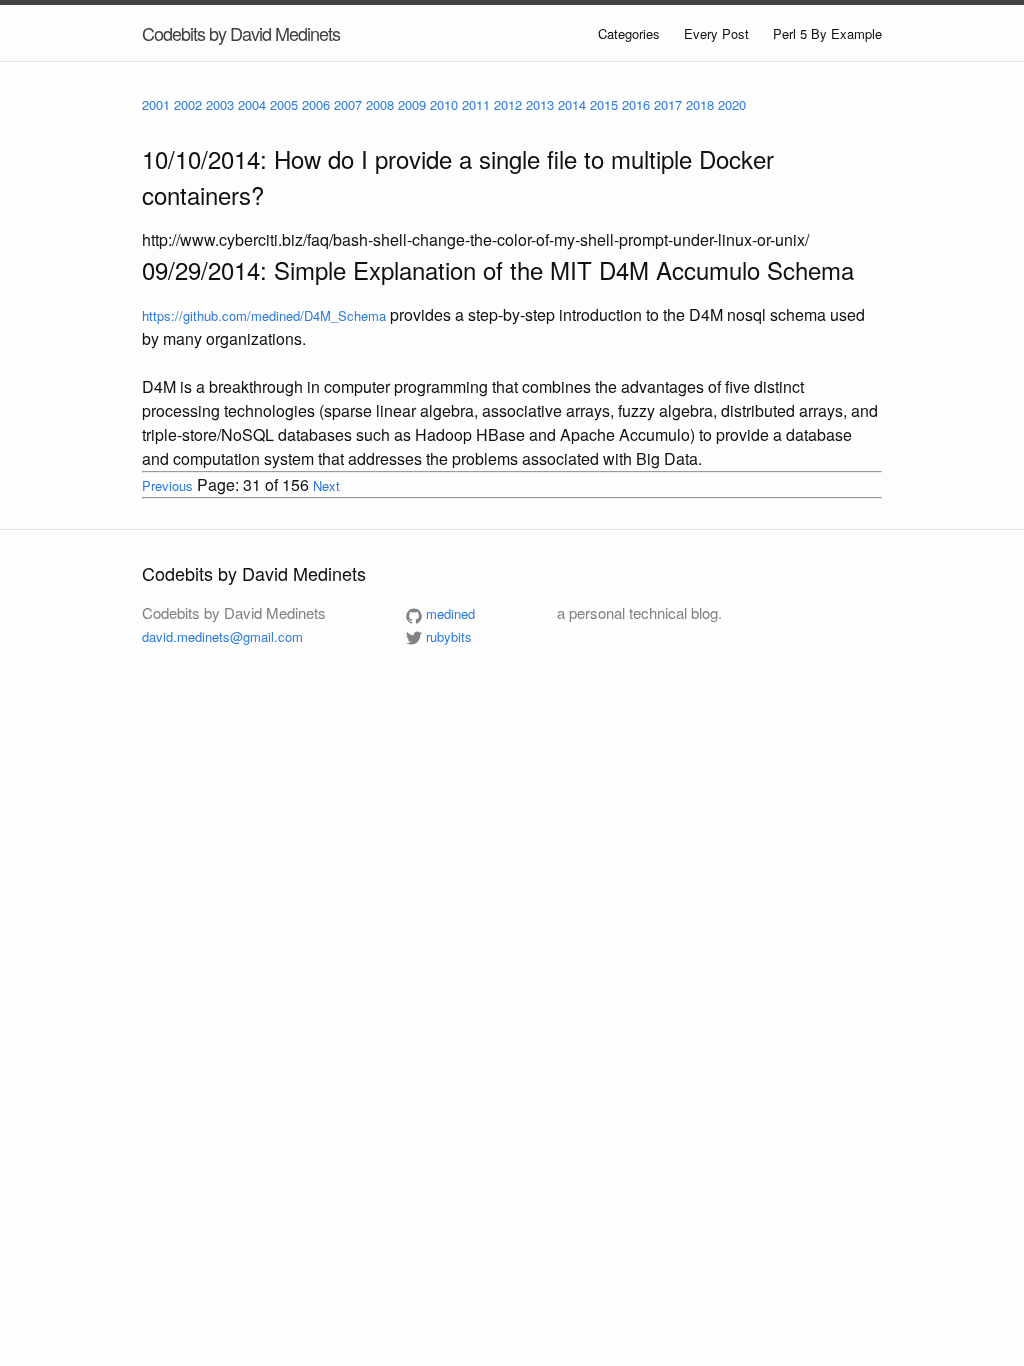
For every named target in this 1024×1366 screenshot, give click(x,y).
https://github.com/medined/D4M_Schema (264, 315)
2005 (284, 104)
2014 (572, 104)
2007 (348, 104)
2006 (316, 104)
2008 (380, 104)
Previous (167, 485)
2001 (156, 104)
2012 (508, 104)
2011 (476, 104)
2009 (412, 104)
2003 (220, 104)
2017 (668, 104)
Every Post (716, 33)
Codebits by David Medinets (241, 33)
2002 (188, 104)
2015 (604, 104)
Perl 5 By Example (827, 33)
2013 (540, 104)
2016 (636, 104)
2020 (732, 104)
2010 (444, 104)
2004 (252, 104)
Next (326, 485)
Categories (629, 33)
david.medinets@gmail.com (222, 636)
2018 (700, 104)
